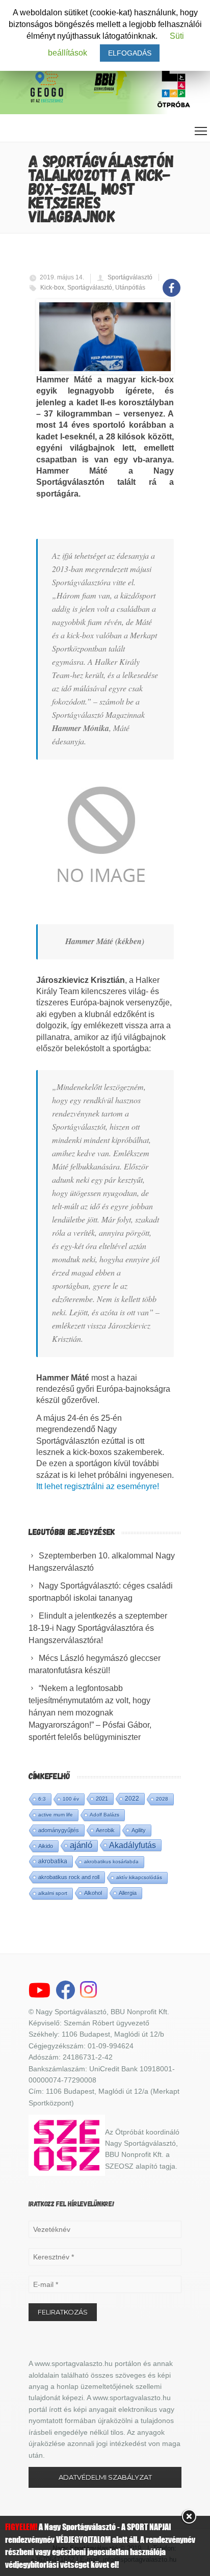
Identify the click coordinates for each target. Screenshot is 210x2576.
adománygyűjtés (59, 1830)
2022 (132, 1799)
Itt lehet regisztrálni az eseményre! (98, 1486)
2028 (162, 1799)
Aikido (46, 1846)
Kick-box (52, 288)
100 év (71, 1799)
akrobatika (53, 1861)
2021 (102, 1799)
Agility (139, 1830)
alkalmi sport (53, 1893)
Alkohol (93, 1893)
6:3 (42, 1799)
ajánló (81, 1845)
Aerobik (105, 1830)
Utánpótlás (130, 288)
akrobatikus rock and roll (69, 1877)
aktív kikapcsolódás (139, 1877)
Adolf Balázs (104, 1815)
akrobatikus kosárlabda (111, 1862)
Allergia (128, 1893)
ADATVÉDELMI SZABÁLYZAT (105, 2477)
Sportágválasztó (130, 277)
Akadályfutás (133, 1845)
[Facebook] (172, 282)
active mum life (56, 1815)
